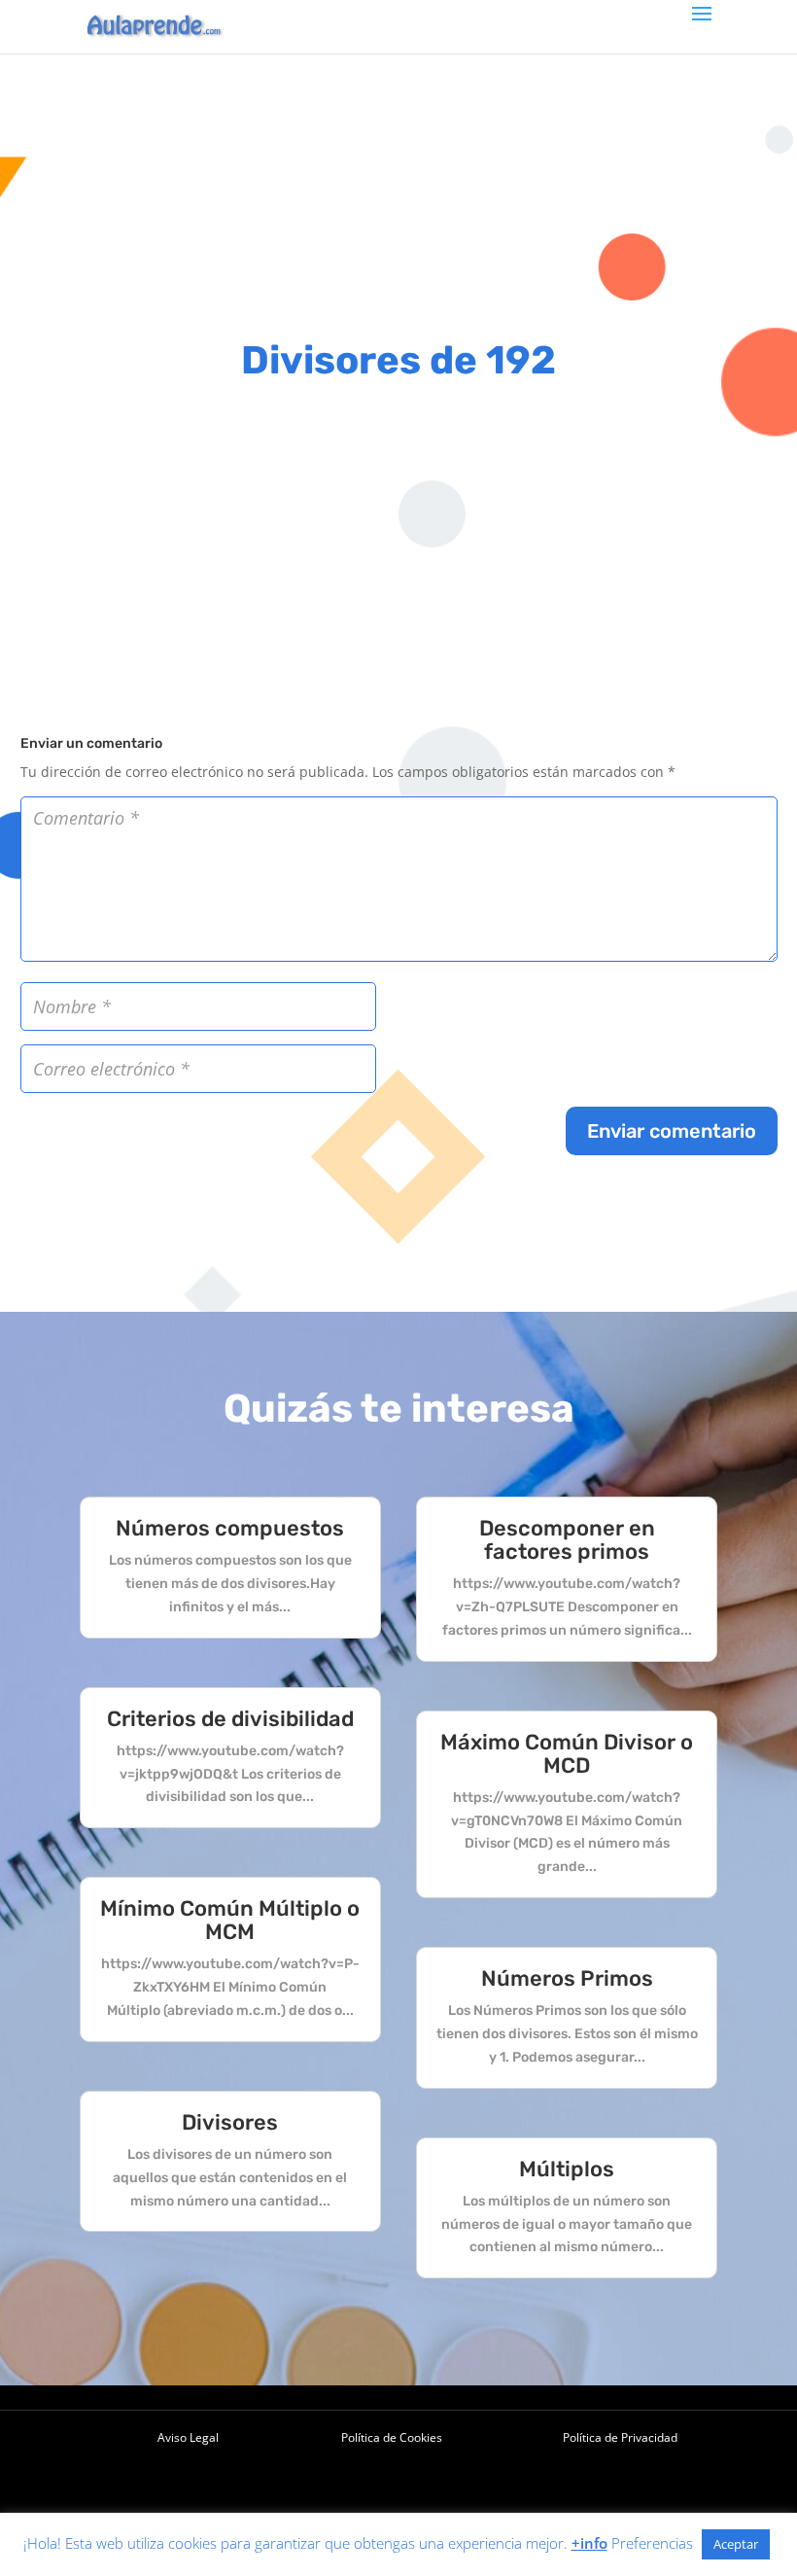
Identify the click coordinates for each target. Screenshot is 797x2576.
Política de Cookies (392, 2437)
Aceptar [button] (736, 2544)
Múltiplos (567, 2169)
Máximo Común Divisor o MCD (567, 1754)
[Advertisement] (399, 190)
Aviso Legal (188, 2437)
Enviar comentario (672, 1131)
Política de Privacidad (620, 2437)
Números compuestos (230, 1528)
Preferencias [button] (652, 2543)
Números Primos (567, 1978)
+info (589, 2543)
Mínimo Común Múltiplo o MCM (230, 1920)
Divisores (230, 2122)
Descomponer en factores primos (567, 1540)
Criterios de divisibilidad (230, 1719)
